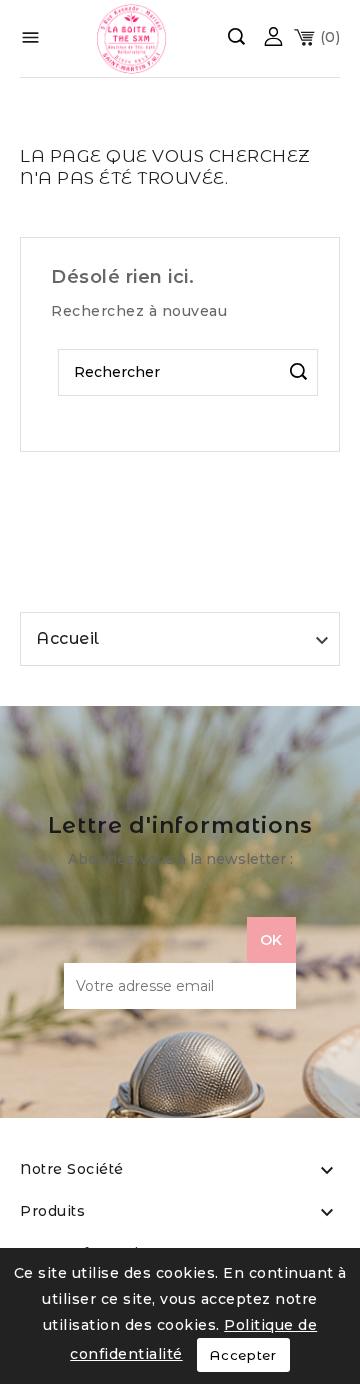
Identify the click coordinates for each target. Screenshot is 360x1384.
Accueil (68, 638)
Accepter (243, 1355)
